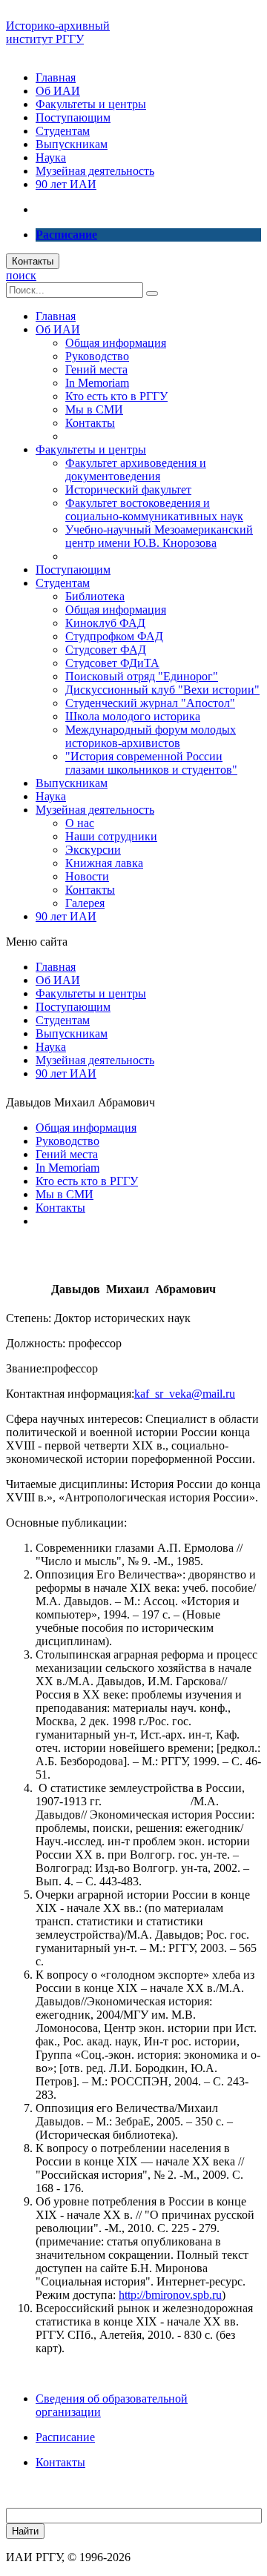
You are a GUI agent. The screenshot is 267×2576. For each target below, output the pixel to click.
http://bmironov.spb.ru (170, 2295)
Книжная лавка (104, 863)
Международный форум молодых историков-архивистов (151, 736)
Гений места (96, 369)
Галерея (85, 903)
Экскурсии (93, 850)
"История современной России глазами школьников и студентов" (151, 763)
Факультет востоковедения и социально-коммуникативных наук (154, 509)
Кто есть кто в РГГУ (116, 396)
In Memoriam (97, 383)
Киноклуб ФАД (105, 623)
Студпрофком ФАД (114, 636)
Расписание (65, 2437)
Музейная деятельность (95, 171)
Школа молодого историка (133, 716)
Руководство (97, 356)
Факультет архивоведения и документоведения (136, 469)
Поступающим (73, 117)
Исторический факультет (128, 489)
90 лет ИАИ (66, 184)
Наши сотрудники (111, 836)
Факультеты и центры (91, 104)
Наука (51, 157)
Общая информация (116, 343)
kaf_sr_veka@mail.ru (185, 1394)
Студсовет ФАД (106, 650)
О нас (80, 823)
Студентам (63, 131)
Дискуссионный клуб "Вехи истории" (162, 690)
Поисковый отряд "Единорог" (142, 676)
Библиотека (95, 596)
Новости (87, 876)
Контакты (33, 261)
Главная (56, 77)
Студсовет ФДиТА (112, 663)
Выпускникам (72, 144)
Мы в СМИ (94, 409)
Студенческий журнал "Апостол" (150, 703)
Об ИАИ (58, 91)
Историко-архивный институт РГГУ (58, 32)
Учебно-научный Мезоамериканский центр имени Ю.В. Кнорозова (159, 536)
